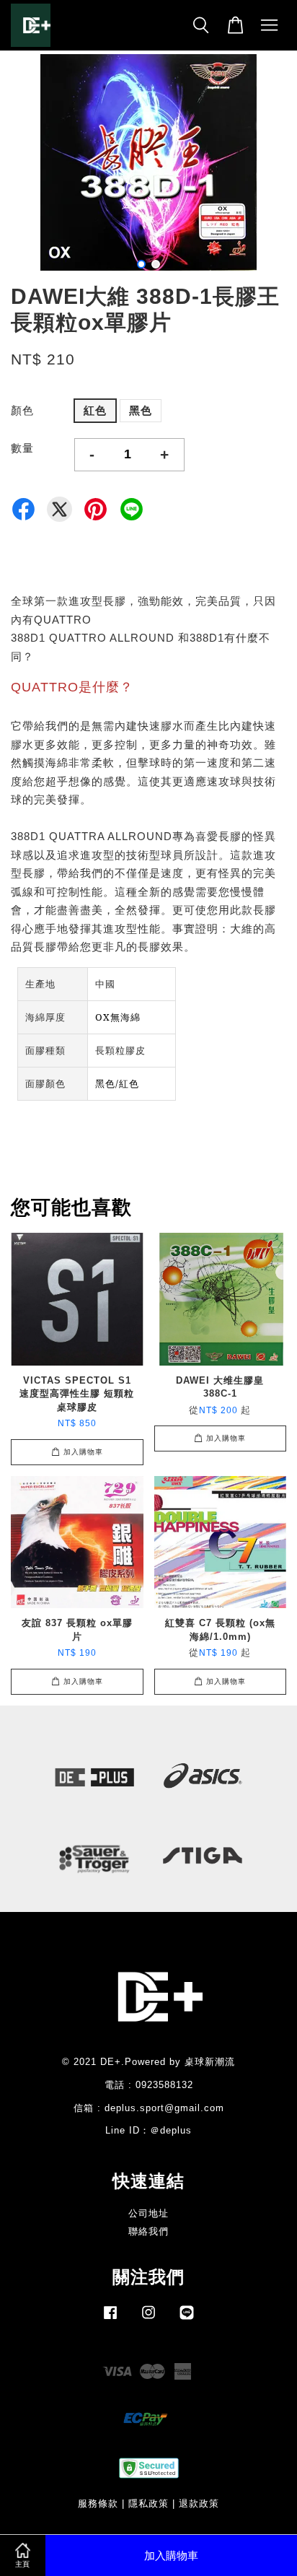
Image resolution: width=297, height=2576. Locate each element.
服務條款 (98, 2503)
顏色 (22, 410)
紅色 (95, 410)
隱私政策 (148, 2503)
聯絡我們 (148, 2231)
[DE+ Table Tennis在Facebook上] (110, 2319)
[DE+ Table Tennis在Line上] (187, 2319)
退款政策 (199, 2503)
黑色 (141, 410)
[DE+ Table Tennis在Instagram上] (148, 2319)
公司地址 (148, 2213)
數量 (22, 448)
